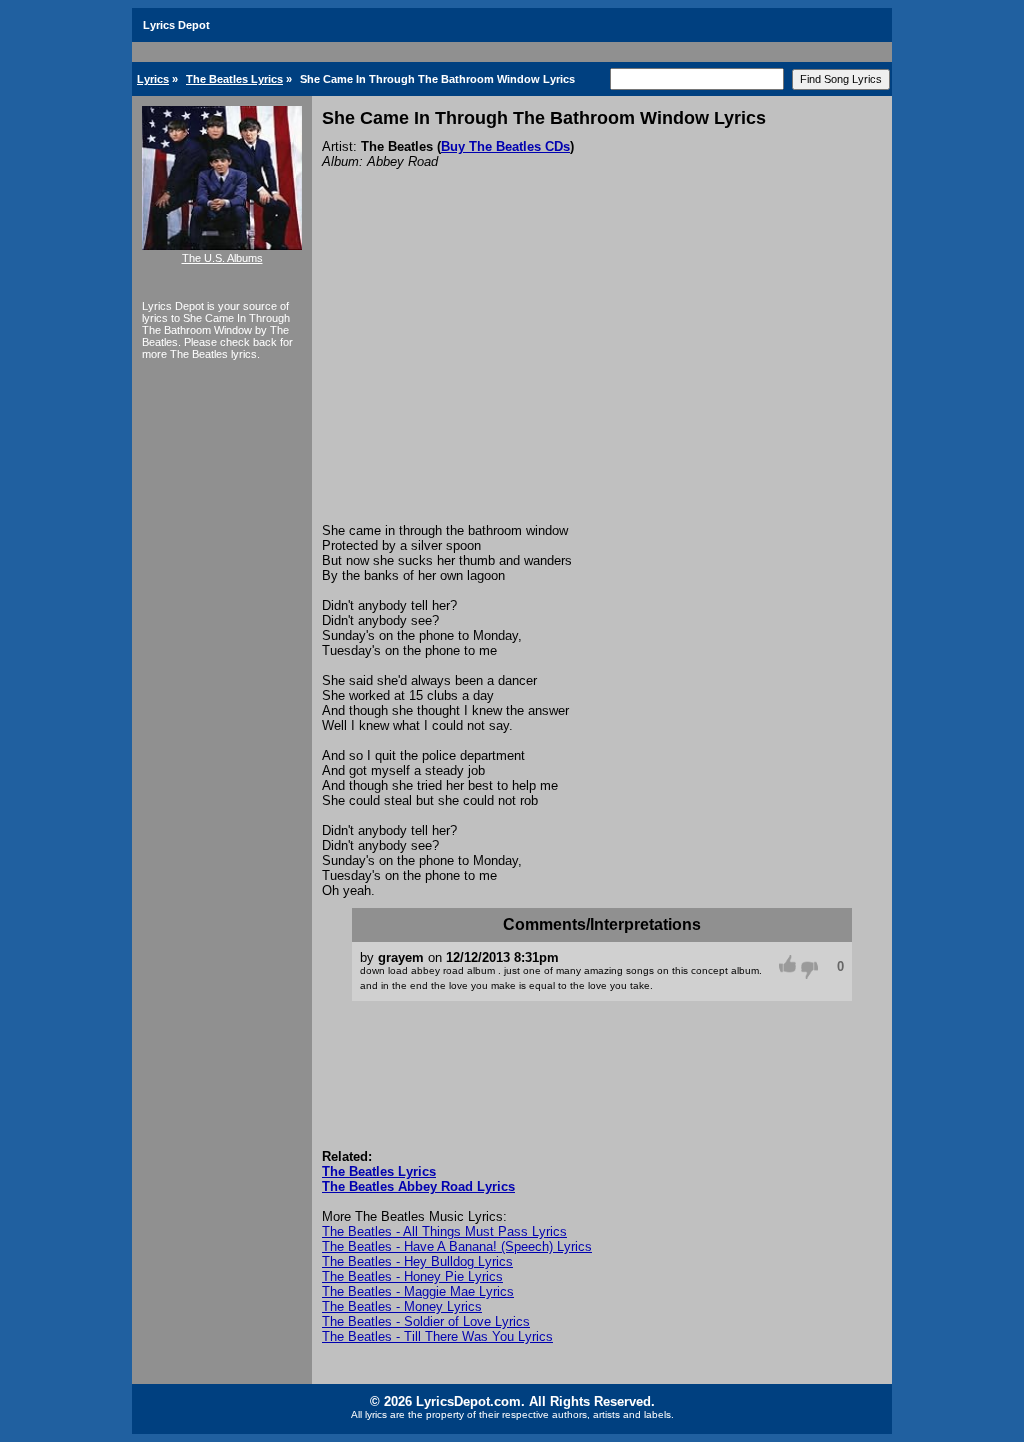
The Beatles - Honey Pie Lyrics (412, 1276)
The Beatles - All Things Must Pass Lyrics (444, 1231)
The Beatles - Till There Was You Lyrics (437, 1336)
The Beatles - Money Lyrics (402, 1306)
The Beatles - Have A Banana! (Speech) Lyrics (457, 1246)
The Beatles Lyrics (234, 79)
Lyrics (153, 79)
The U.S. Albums (222, 258)
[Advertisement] (602, 373)
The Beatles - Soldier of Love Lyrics (426, 1321)
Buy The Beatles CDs (505, 146)
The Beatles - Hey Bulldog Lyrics (417, 1261)
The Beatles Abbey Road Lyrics (418, 1186)
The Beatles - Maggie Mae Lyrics (418, 1291)
